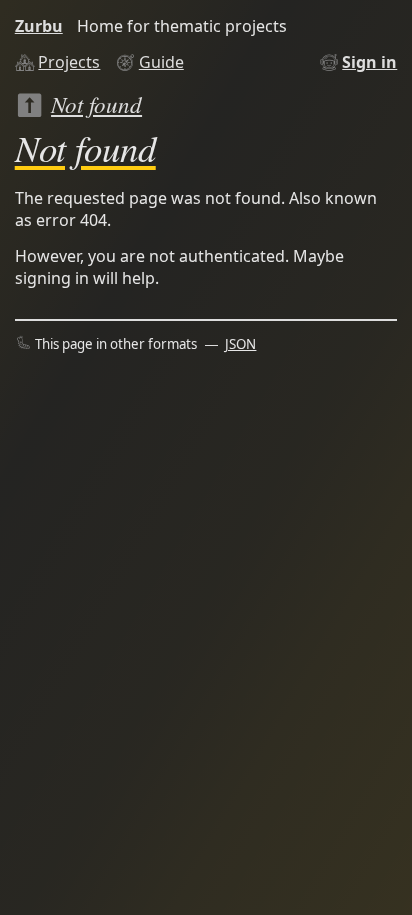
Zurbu (39, 26)
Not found (96, 103)
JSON (240, 344)
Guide (161, 62)
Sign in (369, 62)
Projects (69, 62)
